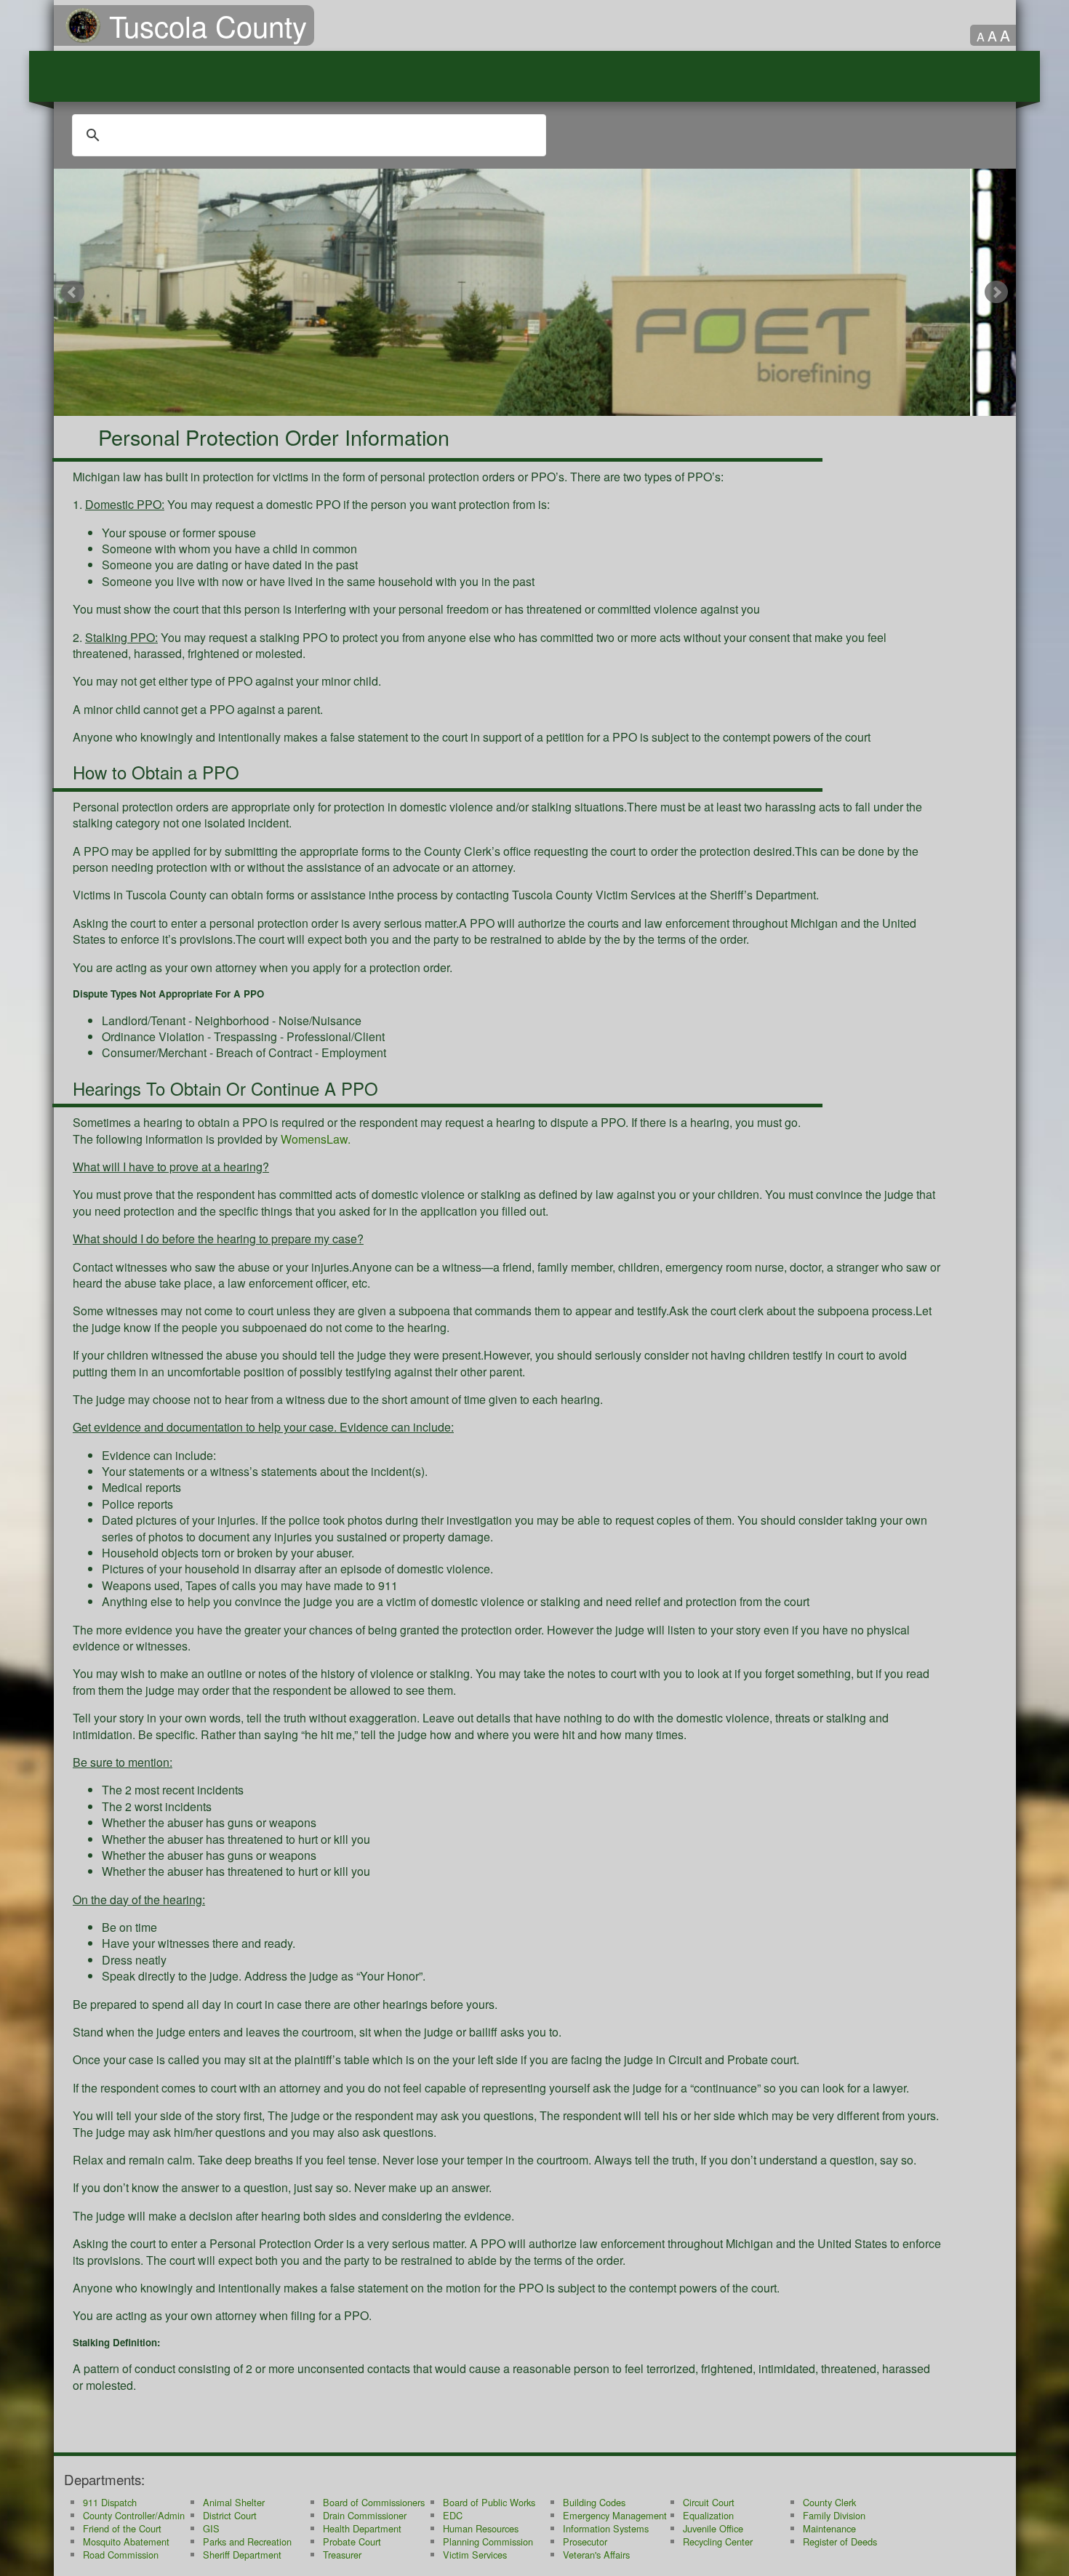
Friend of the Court (122, 2528)
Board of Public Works (489, 2502)
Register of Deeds (840, 2541)
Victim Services (475, 2555)
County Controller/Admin (134, 2515)
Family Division (834, 2515)
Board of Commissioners (374, 2502)
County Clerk (829, 2502)
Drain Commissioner (365, 2515)
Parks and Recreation (247, 2541)
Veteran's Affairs (596, 2555)
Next (997, 292)
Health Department (362, 2528)
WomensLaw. (316, 1139)
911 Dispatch (110, 2502)
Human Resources (481, 2528)
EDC (453, 2515)
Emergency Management (615, 2515)
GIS (211, 2528)
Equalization (708, 2515)
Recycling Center (718, 2541)
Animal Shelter (234, 2502)
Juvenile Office (713, 2528)
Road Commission (121, 2555)
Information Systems (606, 2528)
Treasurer (342, 2555)
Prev (73, 292)
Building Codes (594, 2502)
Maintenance (829, 2528)
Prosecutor (585, 2541)
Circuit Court (709, 2502)
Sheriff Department (242, 2555)
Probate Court (352, 2541)
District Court (230, 2515)
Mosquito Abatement (126, 2541)
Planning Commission (488, 2541)
